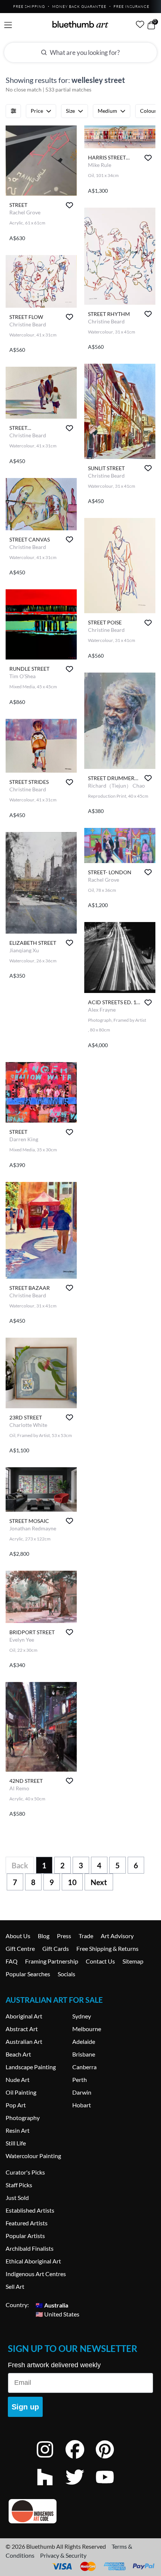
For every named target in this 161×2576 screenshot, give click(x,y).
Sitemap (133, 1961)
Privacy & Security (63, 2555)
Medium (107, 111)
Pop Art (16, 2105)
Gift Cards (56, 1948)
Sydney (82, 2016)
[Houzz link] (51, 2487)
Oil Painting (21, 2092)
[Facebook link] (80, 2459)
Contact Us (100, 1961)
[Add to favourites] (69, 205)
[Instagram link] (51, 2459)
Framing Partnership (52, 1961)
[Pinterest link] (110, 2459)
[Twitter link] (80, 2487)
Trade (86, 1936)
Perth (80, 2080)
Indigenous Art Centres (36, 2274)
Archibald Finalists (30, 2248)
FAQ (12, 1961)
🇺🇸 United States (57, 2314)
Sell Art (15, 2286)
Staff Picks (19, 2185)
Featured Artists (27, 2223)
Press (64, 1936)
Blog (44, 1936)
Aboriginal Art (24, 2016)
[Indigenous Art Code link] (80, 2511)
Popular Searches (28, 1974)
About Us (18, 1936)
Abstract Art (22, 2029)
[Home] (80, 24)
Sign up (25, 2407)
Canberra (84, 2067)
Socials (66, 1974)
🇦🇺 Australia (52, 2305)
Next (99, 1882)
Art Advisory (117, 1936)
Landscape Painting (31, 2067)
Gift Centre (20, 1948)
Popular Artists (25, 2236)
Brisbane (84, 2054)
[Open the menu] (8, 25)
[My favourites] (140, 24)
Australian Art (24, 2041)
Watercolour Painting (33, 2156)
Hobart (82, 2105)
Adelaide (84, 2041)
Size (70, 111)
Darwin (82, 2092)
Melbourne (87, 2029)
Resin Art (18, 2130)
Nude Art (18, 2080)
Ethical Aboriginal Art (33, 2261)
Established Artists (30, 2210)
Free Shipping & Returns (107, 1948)
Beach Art (18, 2054)
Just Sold (17, 2198)
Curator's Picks (25, 2172)
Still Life (16, 2143)
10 (72, 1882)
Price (37, 111)
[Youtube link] (110, 2487)
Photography (23, 2118)
